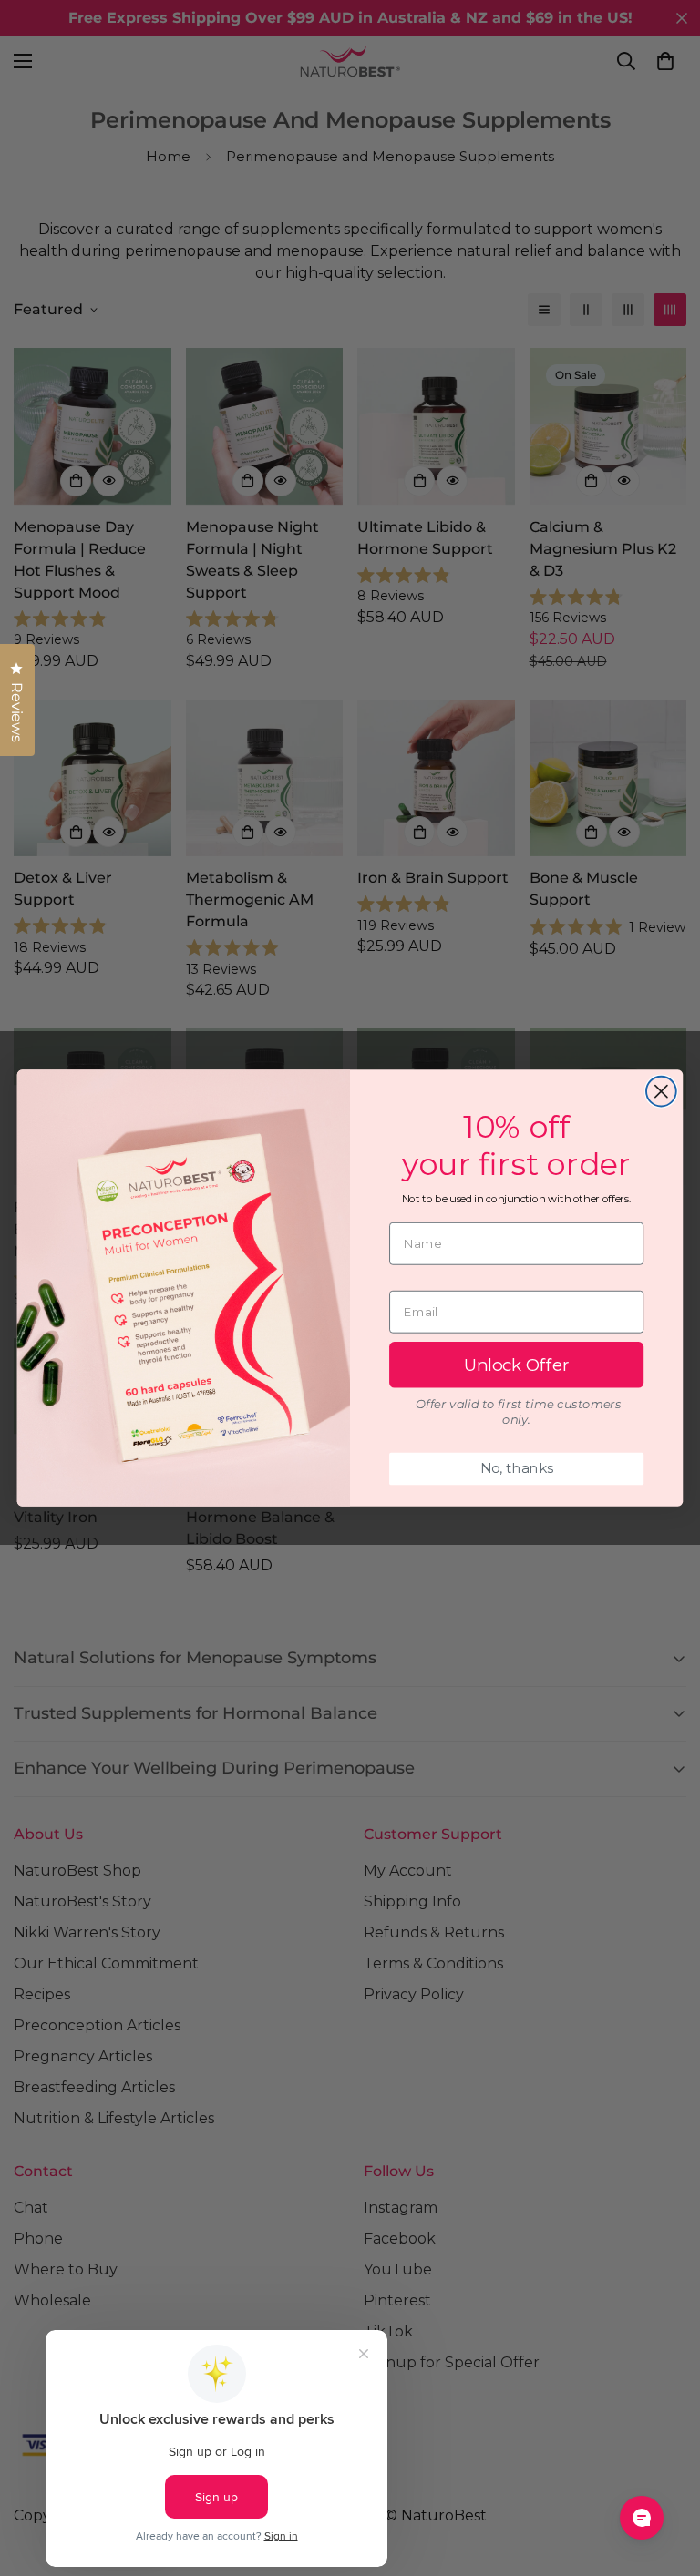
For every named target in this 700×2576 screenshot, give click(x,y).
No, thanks (517, 1468)
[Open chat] (642, 2518)
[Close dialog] (661, 1092)
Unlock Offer (516, 1365)
